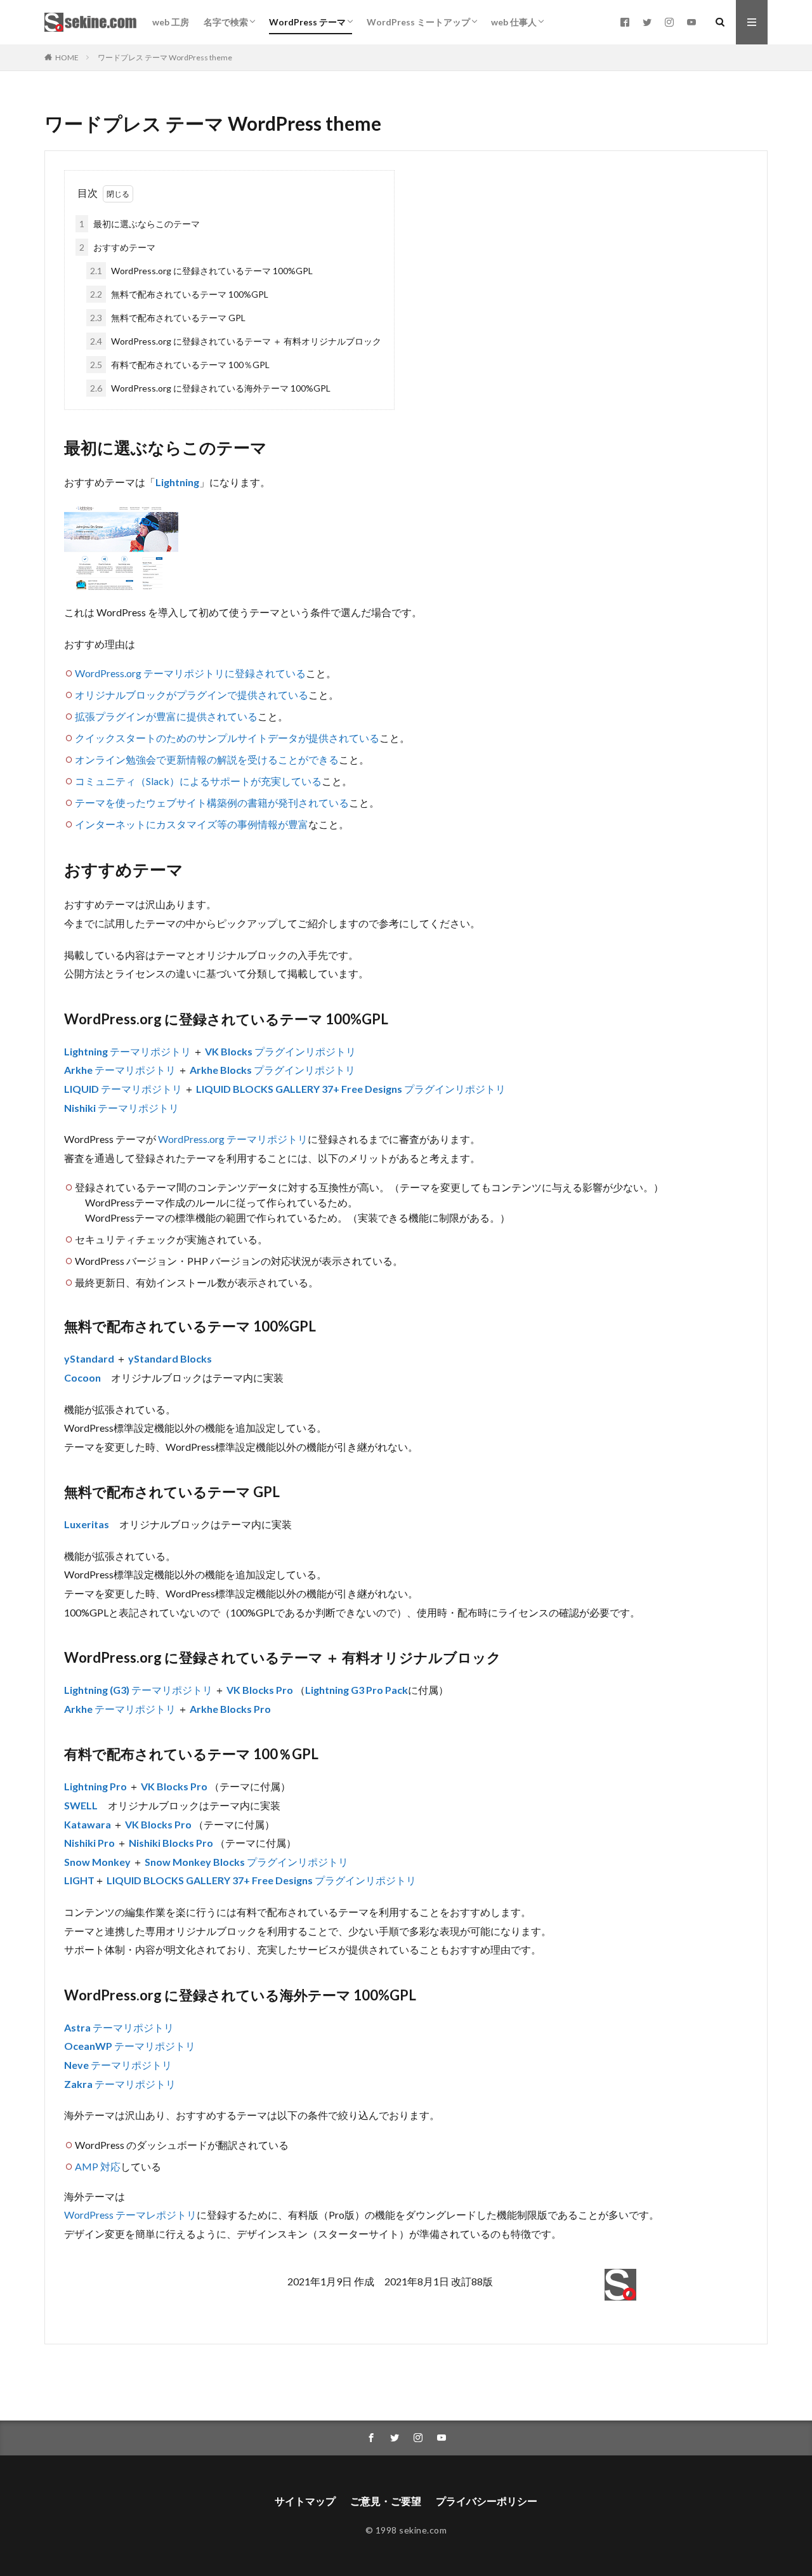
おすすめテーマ (117, 247)
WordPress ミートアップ (418, 22)
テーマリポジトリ (150, 1051)
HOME (67, 57)
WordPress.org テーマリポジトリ (233, 1139)
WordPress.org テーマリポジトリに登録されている (190, 673)
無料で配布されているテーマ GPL (168, 318)
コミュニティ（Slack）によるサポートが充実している (198, 781)
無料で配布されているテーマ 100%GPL (179, 294)
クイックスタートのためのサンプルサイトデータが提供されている (227, 738)
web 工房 (171, 22)
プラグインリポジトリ (305, 1051)
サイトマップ (305, 2501)
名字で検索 (226, 22)
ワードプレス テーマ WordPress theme (165, 57)
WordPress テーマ (307, 22)
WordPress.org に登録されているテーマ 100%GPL (201, 271)
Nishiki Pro (89, 1843)
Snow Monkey (97, 1862)
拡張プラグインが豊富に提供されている (166, 716)
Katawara (88, 1824)
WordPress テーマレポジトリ (130, 2215)
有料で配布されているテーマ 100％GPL (180, 365)
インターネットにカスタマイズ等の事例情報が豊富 (192, 824)
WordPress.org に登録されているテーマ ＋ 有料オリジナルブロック (236, 341)
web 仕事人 (514, 22)
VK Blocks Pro (260, 1690)
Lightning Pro (95, 1786)
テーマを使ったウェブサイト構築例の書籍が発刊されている (212, 803)
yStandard (89, 1358)
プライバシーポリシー (487, 2501)
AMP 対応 (98, 2166)
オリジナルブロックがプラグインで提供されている (192, 695)
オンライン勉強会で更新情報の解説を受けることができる (207, 759)
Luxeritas (87, 1524)
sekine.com (423, 2530)
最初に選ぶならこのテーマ (140, 224)
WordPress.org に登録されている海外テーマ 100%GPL (210, 388)
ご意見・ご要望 (386, 2501)
